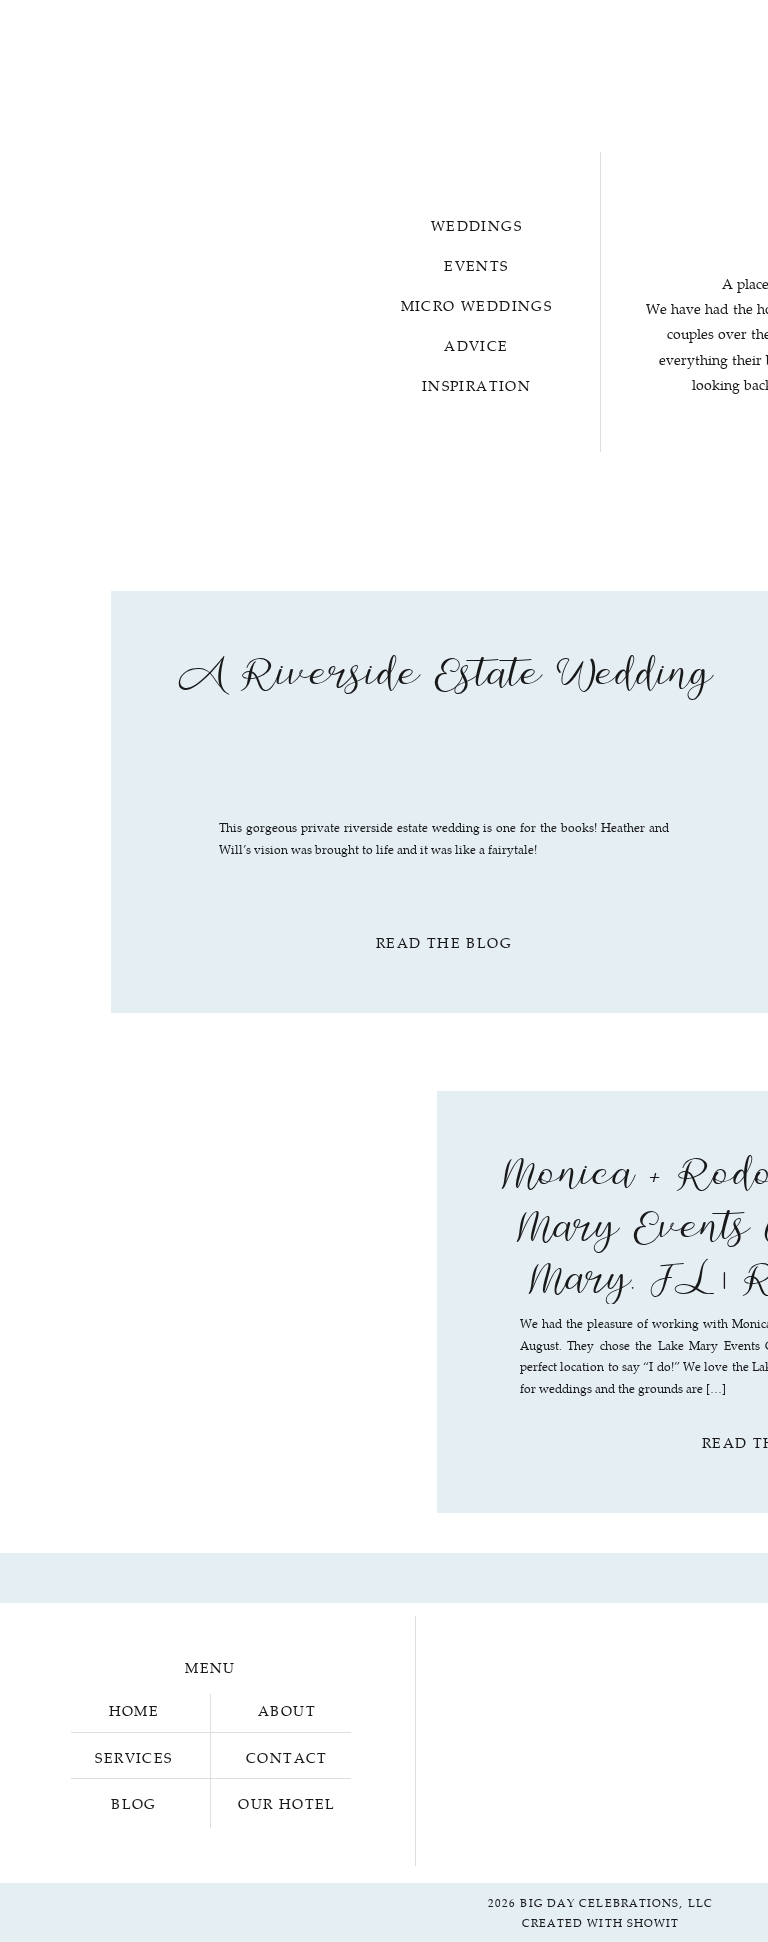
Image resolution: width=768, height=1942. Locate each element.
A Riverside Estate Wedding (444, 679)
